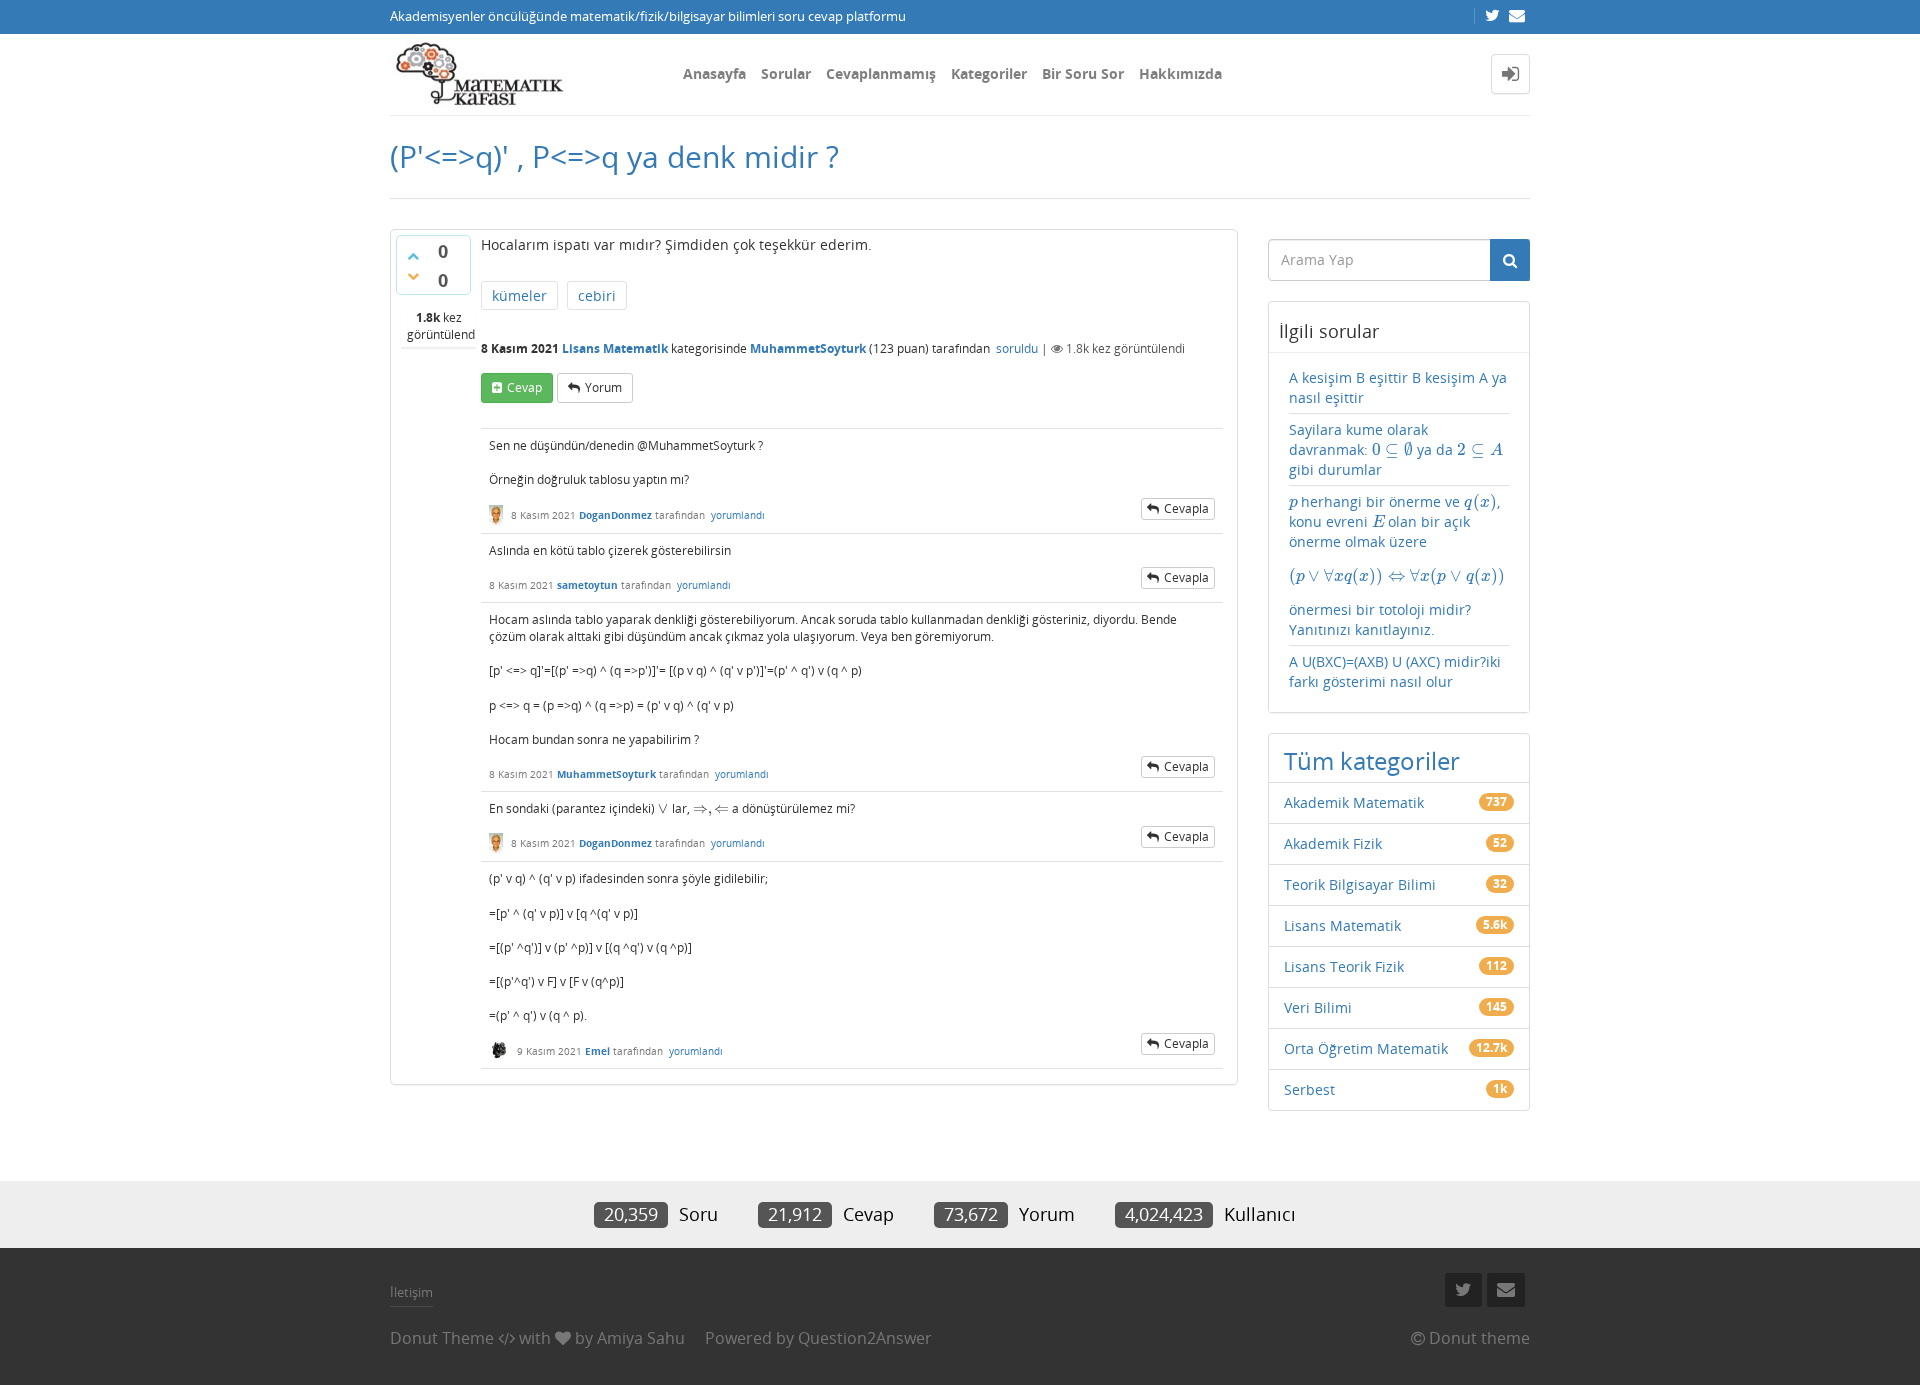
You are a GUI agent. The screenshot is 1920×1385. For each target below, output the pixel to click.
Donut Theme (442, 1338)
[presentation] (663, 808)
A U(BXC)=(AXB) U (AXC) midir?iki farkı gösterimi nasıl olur (1395, 671)
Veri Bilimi (1318, 1007)
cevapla (1186, 508)
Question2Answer (865, 1338)
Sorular (786, 73)
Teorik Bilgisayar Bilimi (1360, 884)
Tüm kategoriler (1372, 760)
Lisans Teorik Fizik (1344, 966)
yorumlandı (738, 515)
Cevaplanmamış (881, 73)
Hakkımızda (1180, 73)
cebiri (597, 295)
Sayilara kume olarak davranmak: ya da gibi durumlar (1396, 449)
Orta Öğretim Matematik (1366, 1048)
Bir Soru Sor (1083, 73)
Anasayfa (714, 73)
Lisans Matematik (615, 348)
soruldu (1017, 348)
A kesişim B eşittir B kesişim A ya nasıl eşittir (1398, 387)
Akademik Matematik (1354, 802)
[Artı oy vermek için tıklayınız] (413, 256)
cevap (524, 387)
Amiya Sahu (641, 1338)
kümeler (519, 295)
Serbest (1309, 1089)
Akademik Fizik (1333, 843)
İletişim (411, 1292)
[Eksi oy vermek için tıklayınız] (413, 276)
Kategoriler (989, 73)
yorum (603, 387)
